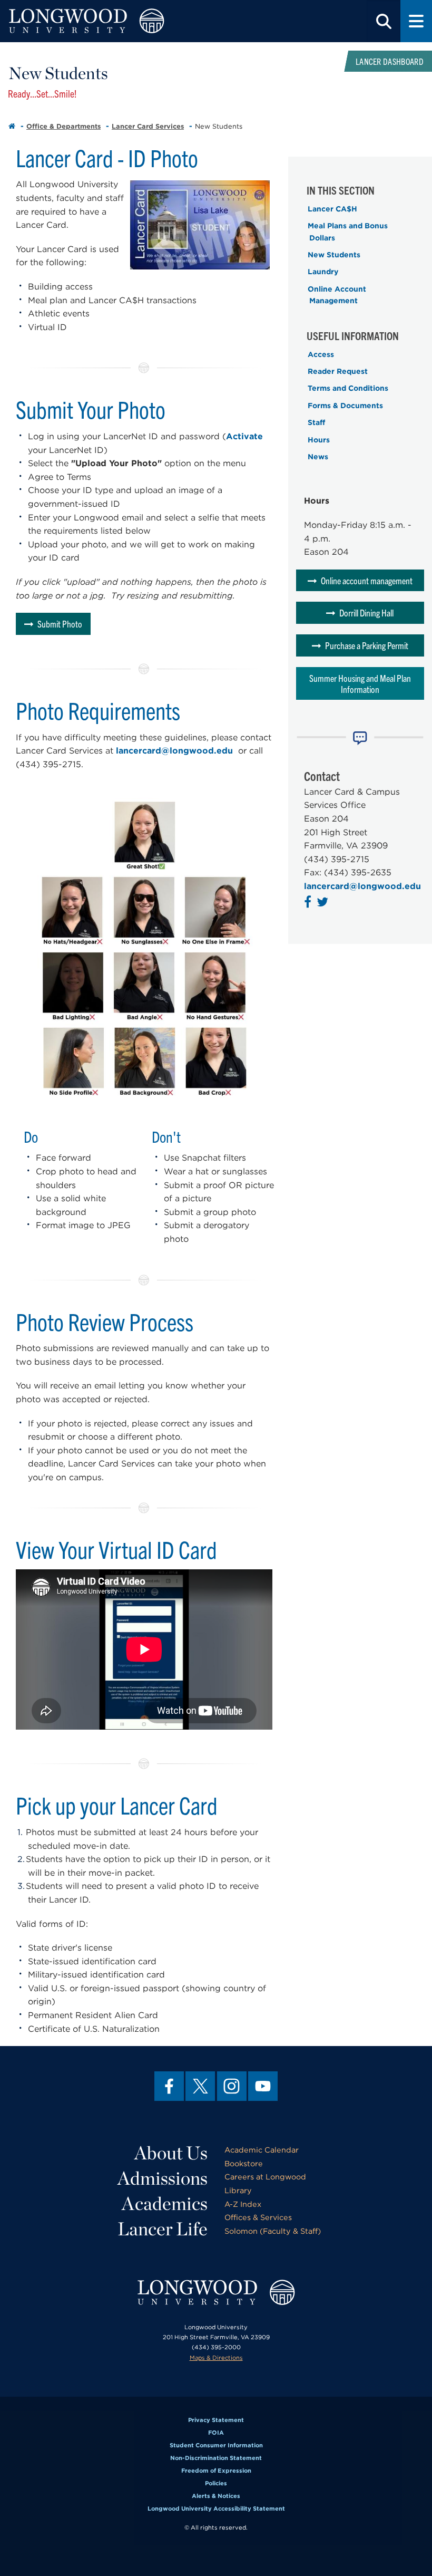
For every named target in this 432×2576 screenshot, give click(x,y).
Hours (319, 440)
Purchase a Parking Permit (367, 645)
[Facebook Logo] (309, 904)
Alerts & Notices (216, 2496)
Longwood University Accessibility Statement (216, 2509)
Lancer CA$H (332, 209)
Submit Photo (60, 624)
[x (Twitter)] (200, 2086)
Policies (216, 2483)
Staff (316, 422)
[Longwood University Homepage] (86, 21)
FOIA (216, 2433)
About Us (171, 2153)
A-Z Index (243, 2204)
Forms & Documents (345, 406)
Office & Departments (63, 126)
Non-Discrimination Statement (216, 2458)
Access (321, 354)
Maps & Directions (216, 2358)
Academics (165, 2203)
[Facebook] (169, 2086)
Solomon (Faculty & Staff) (273, 2231)
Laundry (323, 272)
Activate (244, 436)
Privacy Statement (216, 2420)
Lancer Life (163, 2228)
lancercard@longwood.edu (174, 751)
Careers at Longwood (265, 2177)
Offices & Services (258, 2217)
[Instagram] (232, 2086)
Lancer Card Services (148, 126)
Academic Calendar (262, 2150)
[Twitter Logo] (324, 904)
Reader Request (338, 371)
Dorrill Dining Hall (366, 612)
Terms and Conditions (348, 388)
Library (238, 2190)
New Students (334, 255)
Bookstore (244, 2163)
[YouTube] (263, 2086)
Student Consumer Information (216, 2445)
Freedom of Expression (216, 2471)
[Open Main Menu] (416, 21)
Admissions (163, 2178)
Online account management (367, 580)
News (318, 457)
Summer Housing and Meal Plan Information (360, 683)
